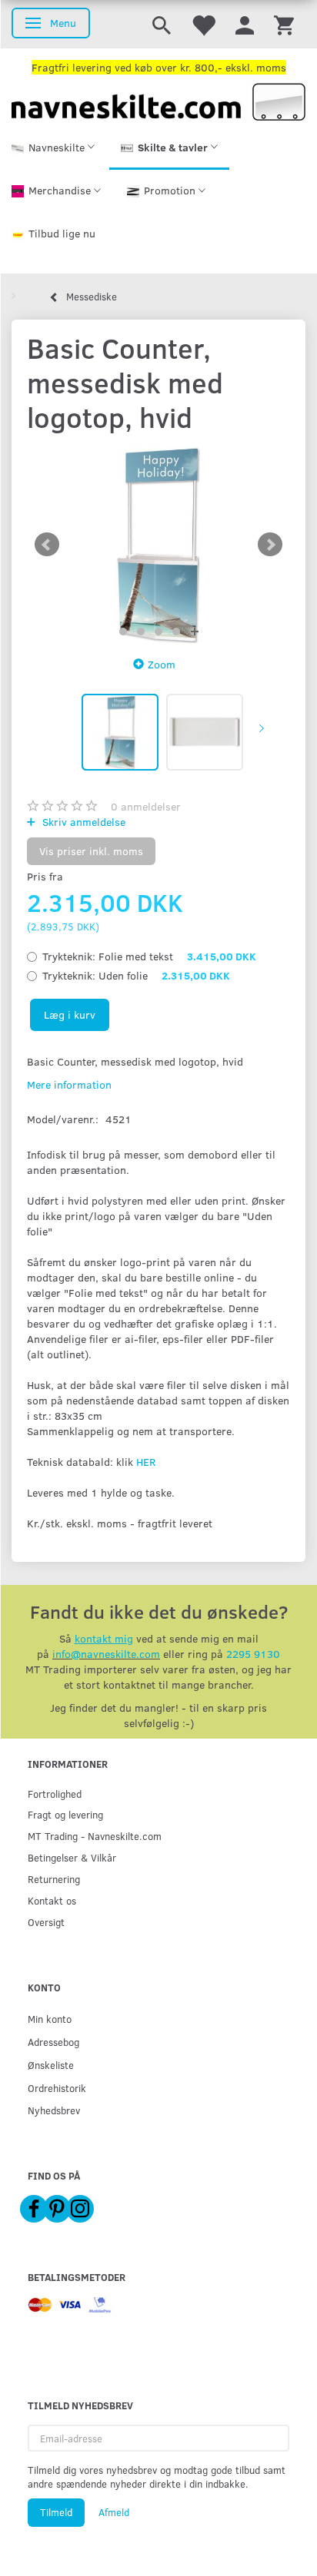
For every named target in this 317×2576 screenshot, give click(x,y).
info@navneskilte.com (106, 1654)
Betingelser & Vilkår (72, 1857)
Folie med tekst (149, 956)
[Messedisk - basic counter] (158, 545)
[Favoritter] (203, 24)
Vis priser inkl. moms (91, 851)
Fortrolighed (55, 1794)
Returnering (54, 1879)
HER (146, 1462)
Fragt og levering (65, 1814)
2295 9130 (253, 1654)
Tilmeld (56, 2512)
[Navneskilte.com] (158, 100)
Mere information (69, 1084)
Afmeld (114, 2512)
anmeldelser (146, 806)
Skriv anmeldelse (82, 822)
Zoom (162, 664)
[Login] (245, 24)
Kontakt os (52, 1900)
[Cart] (284, 24)
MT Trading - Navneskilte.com (95, 1836)
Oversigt (46, 1922)
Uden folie (136, 975)
